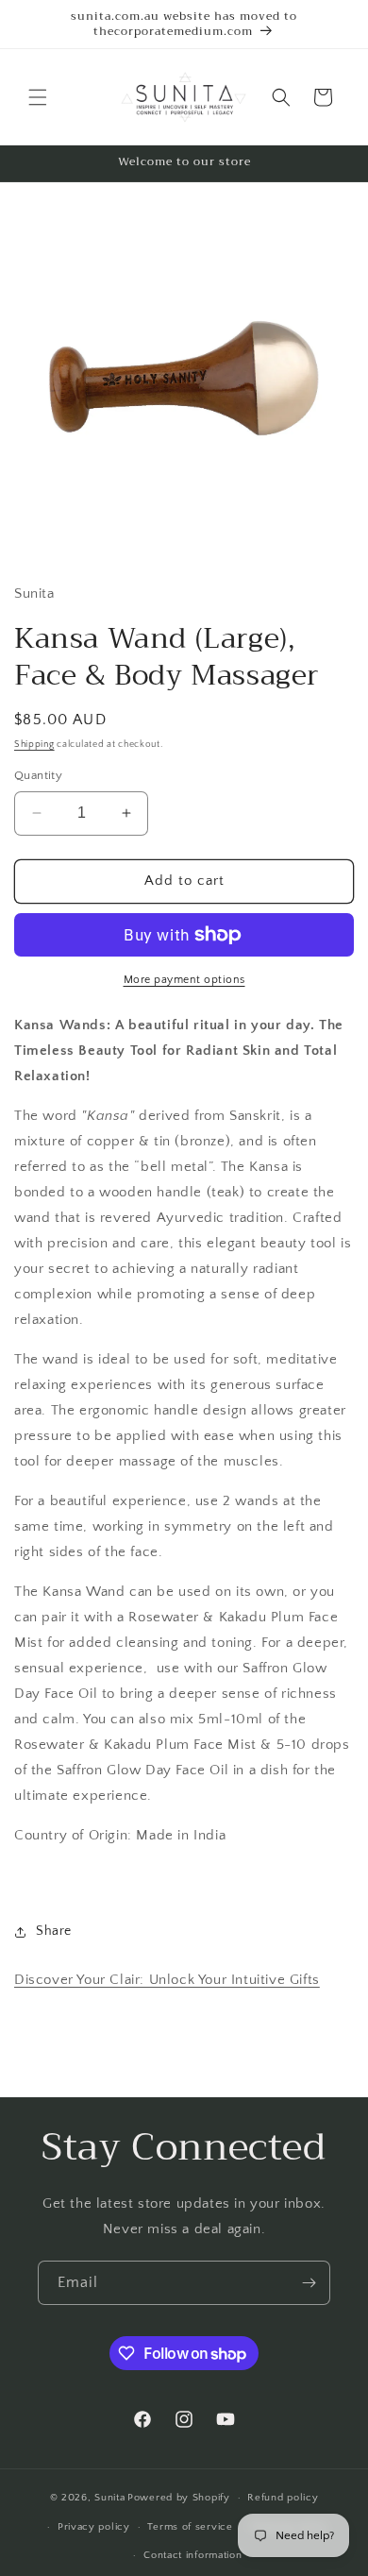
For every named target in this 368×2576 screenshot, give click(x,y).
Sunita (109, 2498)
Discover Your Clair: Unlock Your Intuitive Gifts (167, 1980)
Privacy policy (94, 2527)
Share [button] (54, 1931)
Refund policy (283, 2498)
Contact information (192, 2555)
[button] (38, 97)
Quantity (38, 775)
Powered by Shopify (179, 2498)
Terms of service (190, 2527)
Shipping (34, 745)
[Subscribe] (309, 2283)
